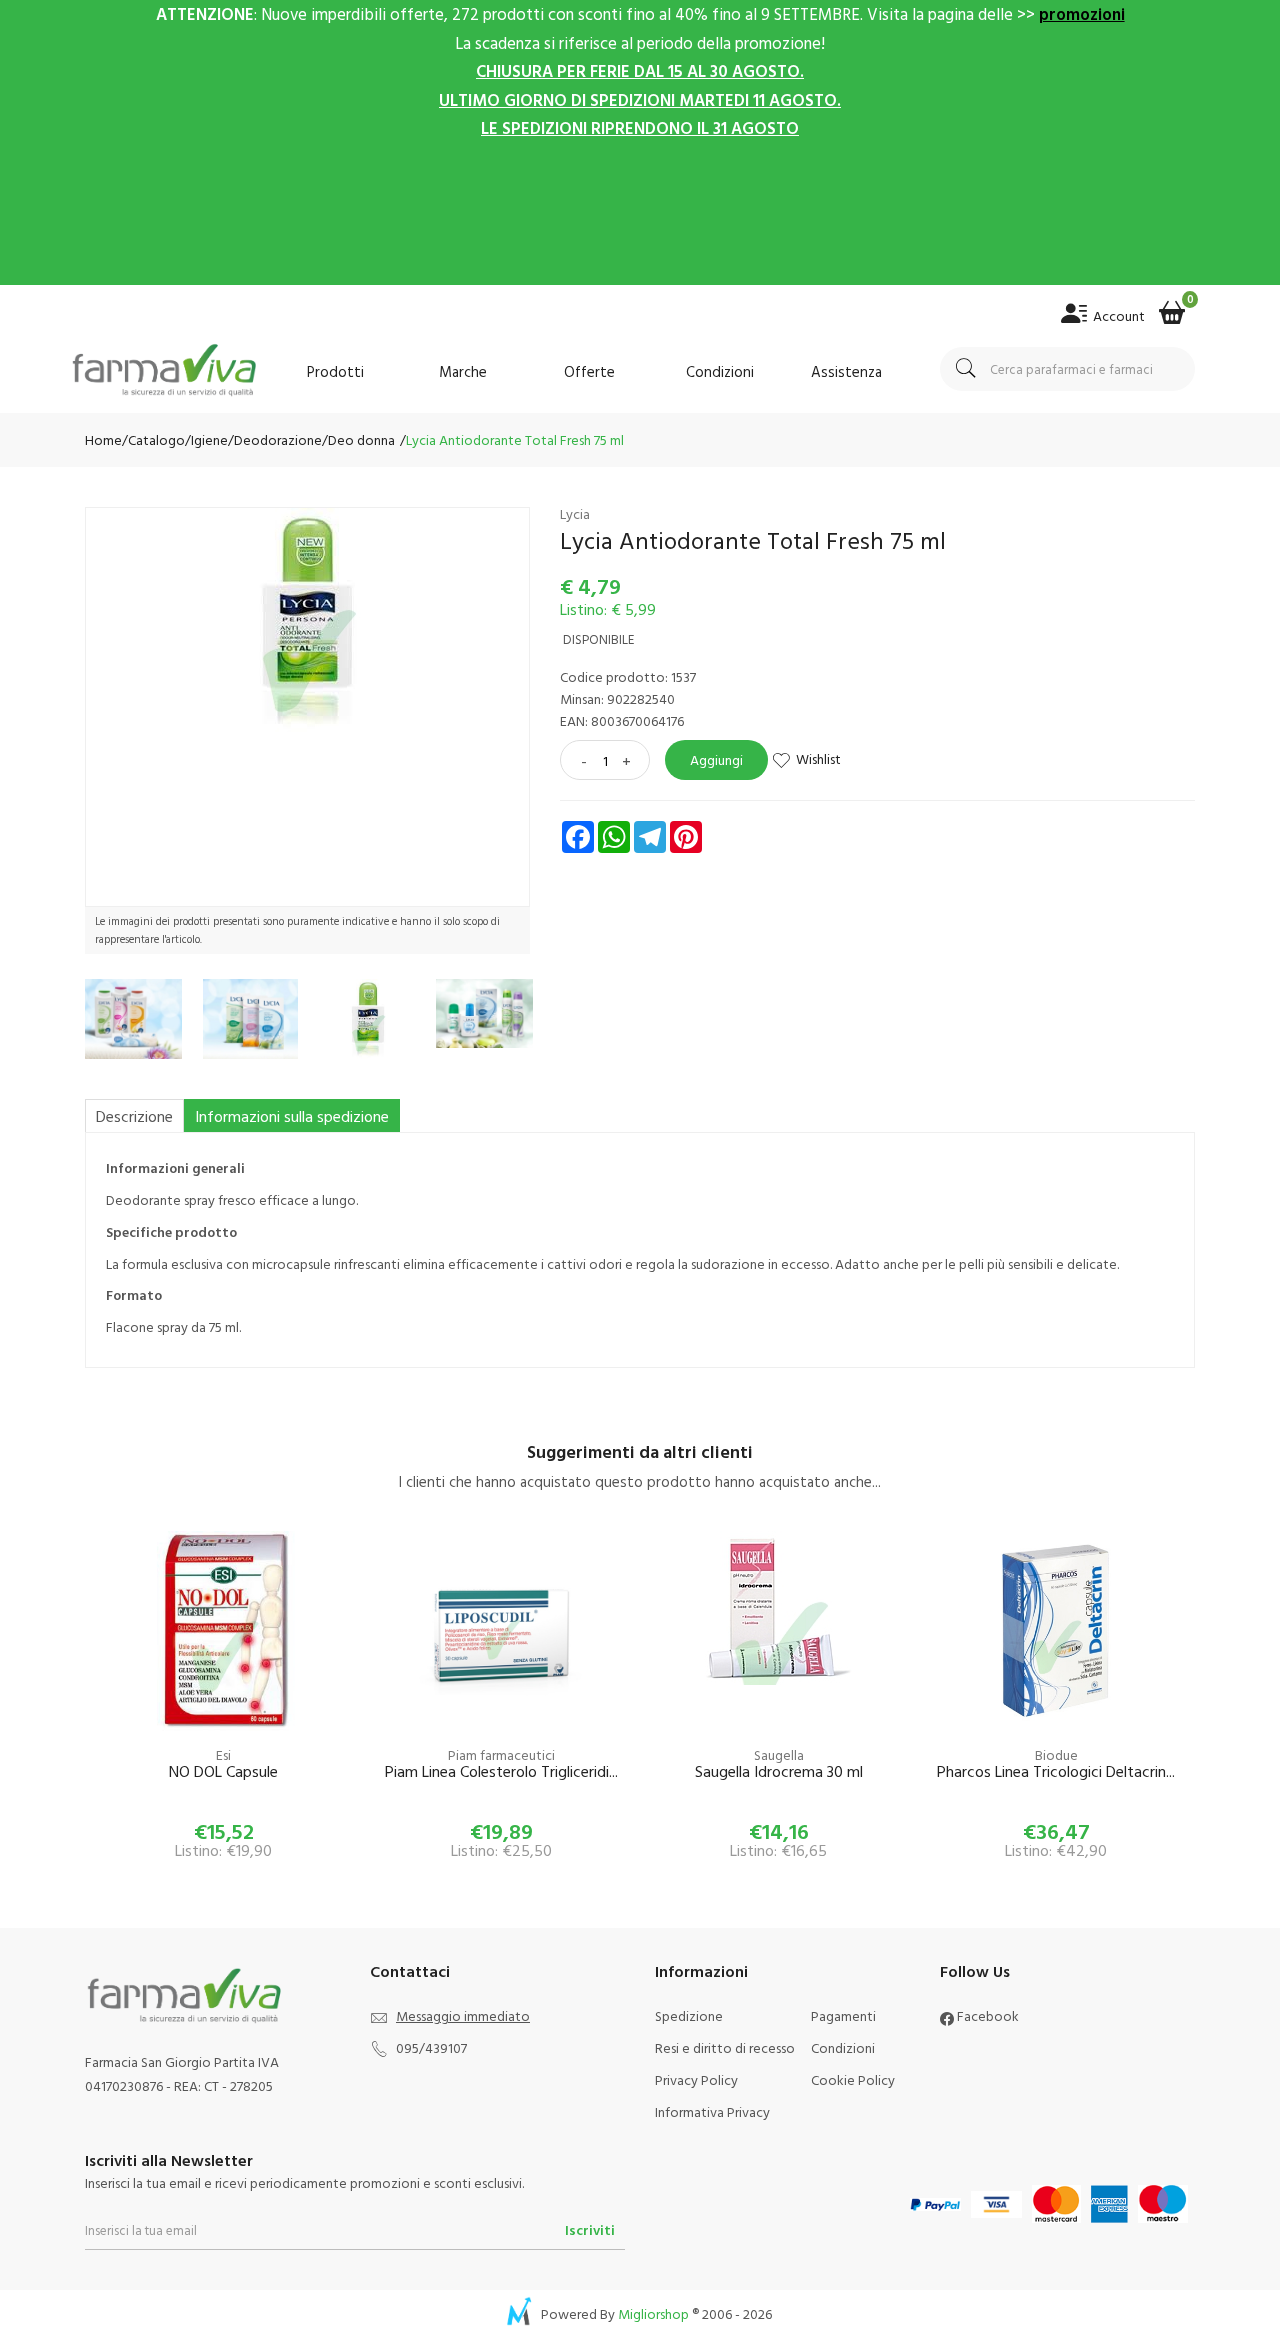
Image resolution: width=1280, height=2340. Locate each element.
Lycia (575, 513)
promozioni (1082, 13)
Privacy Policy (696, 2079)
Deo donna (361, 439)
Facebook (986, 2015)
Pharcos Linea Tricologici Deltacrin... (1056, 1772)
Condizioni (720, 371)
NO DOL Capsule (223, 1772)
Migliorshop (653, 2313)
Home (103, 439)
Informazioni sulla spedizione (292, 1116)
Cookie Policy (853, 2079)
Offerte (589, 371)
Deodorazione (278, 439)
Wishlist (818, 758)
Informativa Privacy (712, 2111)
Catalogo (156, 439)
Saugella (779, 1754)
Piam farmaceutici (501, 1754)
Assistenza (846, 371)
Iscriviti (590, 2229)
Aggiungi (716, 759)
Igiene (209, 439)
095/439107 (431, 2047)
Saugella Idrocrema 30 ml (779, 1772)
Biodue (1056, 1754)
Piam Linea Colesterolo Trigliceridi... (501, 1772)
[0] (1172, 306)
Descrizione (134, 1116)
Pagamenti (843, 2015)
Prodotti (335, 371)
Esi (223, 1754)
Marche (463, 371)
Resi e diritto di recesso (725, 2047)
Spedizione (689, 2015)
